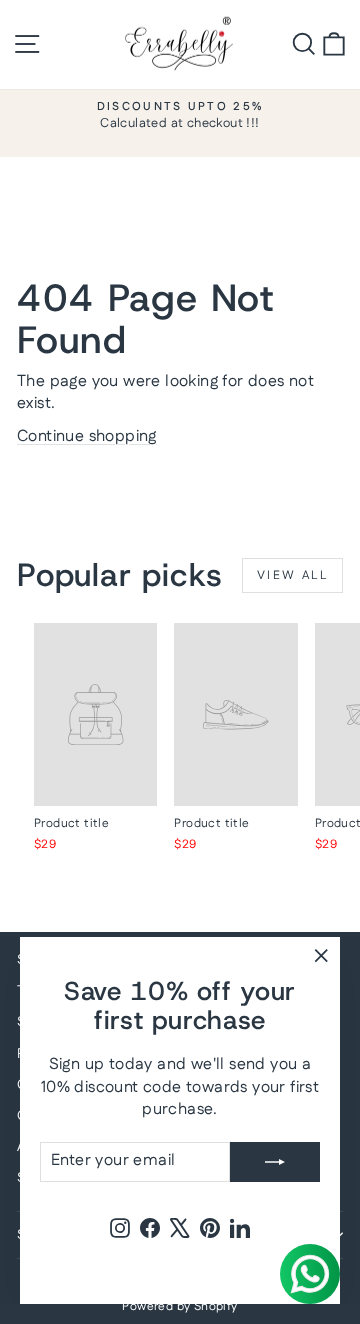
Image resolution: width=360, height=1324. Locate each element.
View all (292, 575)
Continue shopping (87, 436)
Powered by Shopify (179, 1306)
